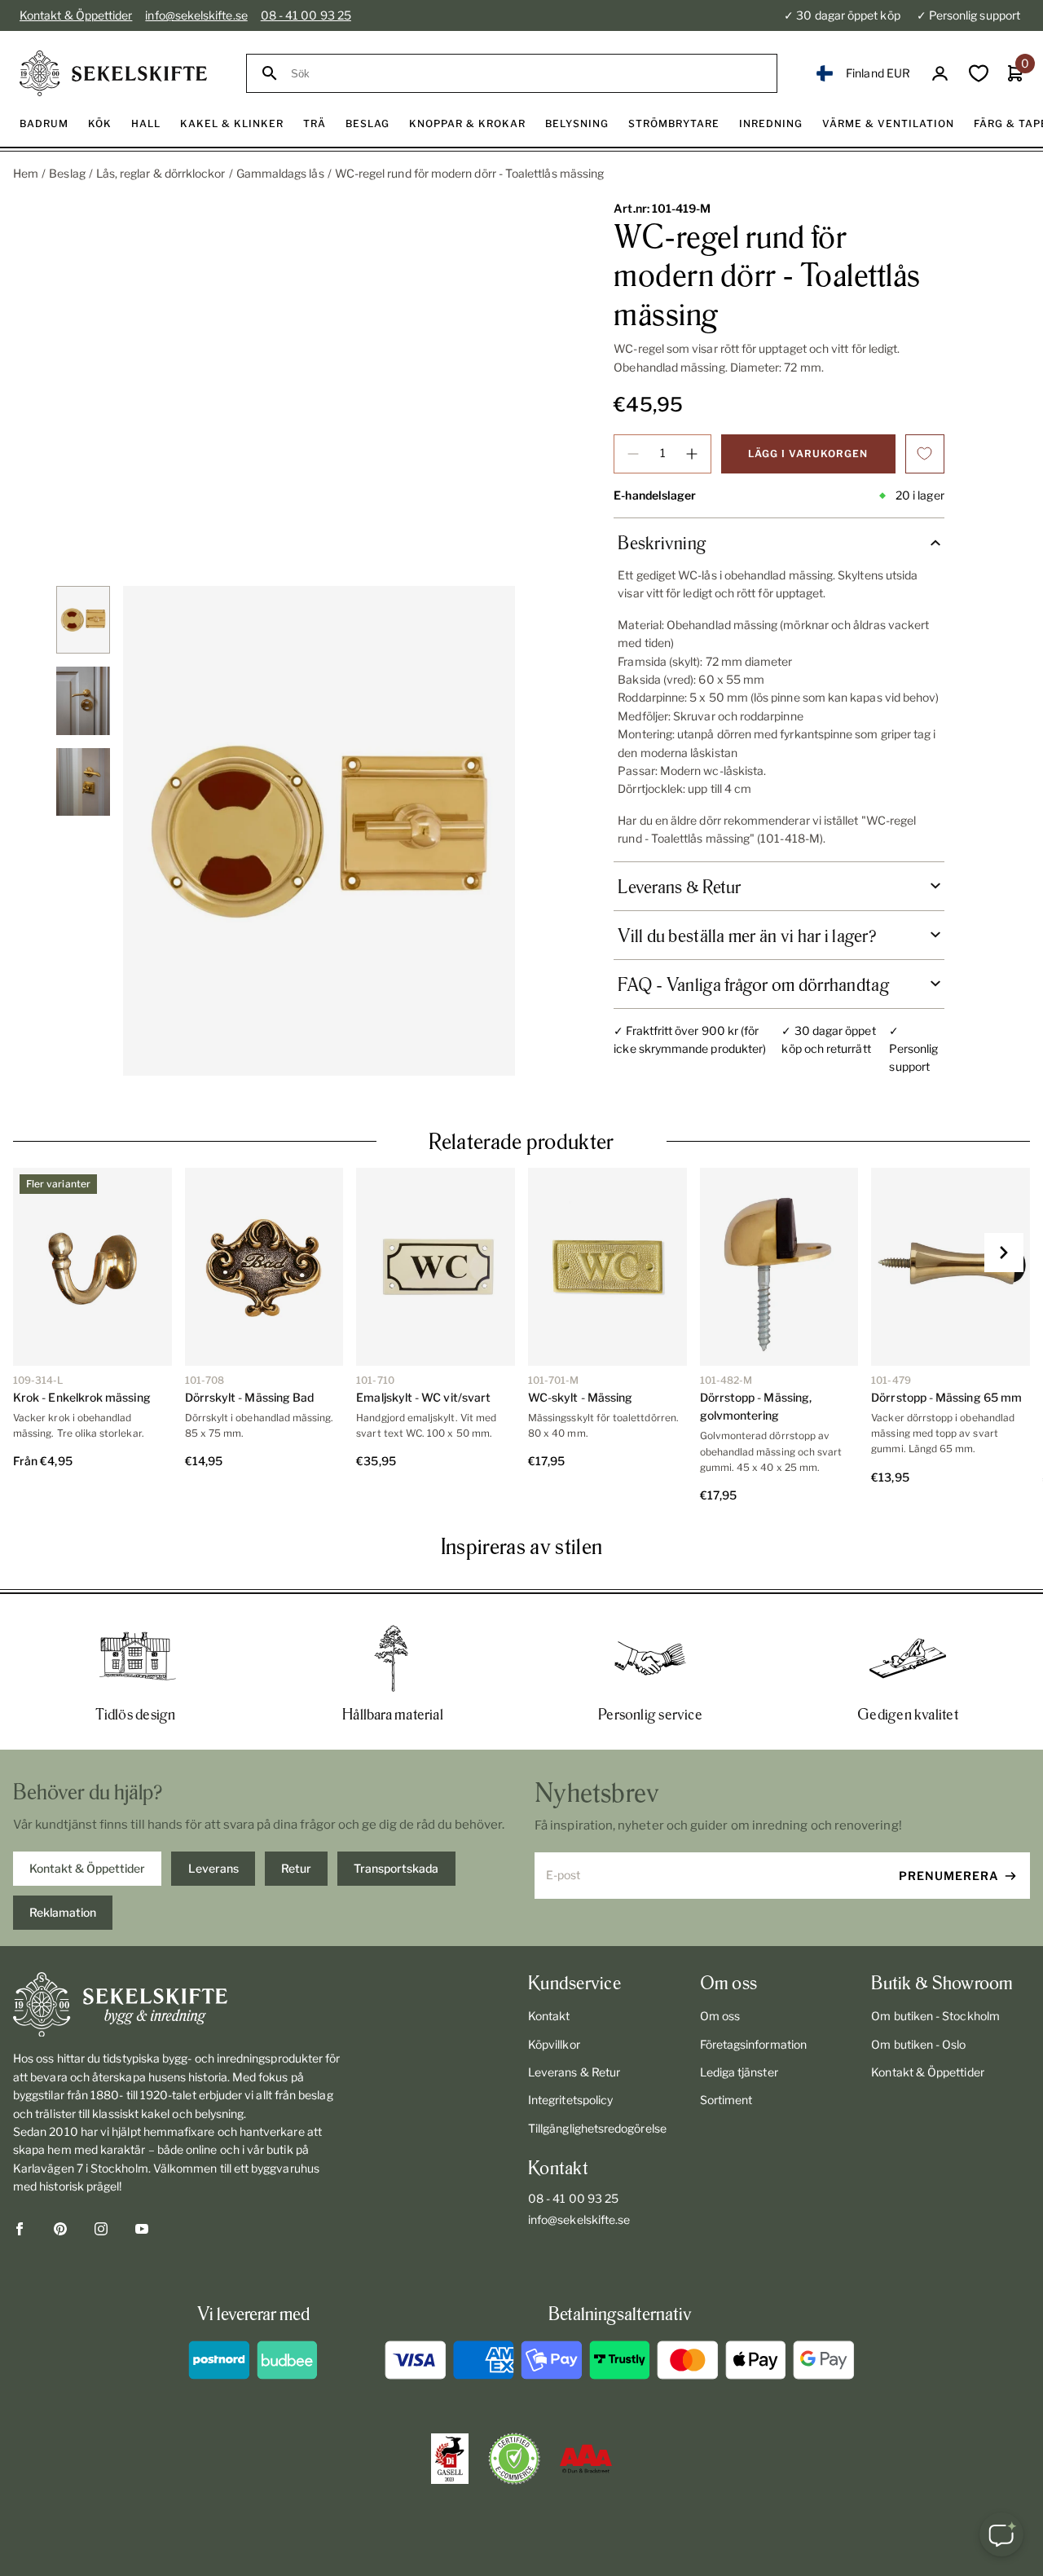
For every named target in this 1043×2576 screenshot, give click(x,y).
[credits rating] (586, 2459)
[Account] (940, 74)
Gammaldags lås (280, 173)
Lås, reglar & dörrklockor (161, 173)
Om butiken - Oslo (918, 2044)
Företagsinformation (753, 2044)
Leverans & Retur (574, 2072)
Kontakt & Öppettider (76, 15)
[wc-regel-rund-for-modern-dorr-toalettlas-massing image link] (319, 831)
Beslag (67, 173)
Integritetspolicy (570, 2100)
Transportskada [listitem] (396, 1868)
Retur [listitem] (296, 1868)
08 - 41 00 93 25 (306, 15)
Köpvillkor (554, 2044)
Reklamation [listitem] (63, 1912)
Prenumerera (949, 1876)
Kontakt (549, 2016)
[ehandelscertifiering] (514, 2459)
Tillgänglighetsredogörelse (597, 2128)
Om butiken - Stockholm (935, 2016)
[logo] (113, 73)
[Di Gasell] (450, 2459)
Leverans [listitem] (213, 1868)
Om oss (720, 2016)
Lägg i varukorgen (808, 454)
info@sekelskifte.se (196, 15)
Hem (26, 173)
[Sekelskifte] (178, 2005)
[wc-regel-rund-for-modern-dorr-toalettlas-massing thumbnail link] (84, 620)
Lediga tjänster (739, 2072)
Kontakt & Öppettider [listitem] (87, 1868)
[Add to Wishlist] (925, 454)
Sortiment (726, 2100)
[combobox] (526, 74)
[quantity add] (692, 454)
